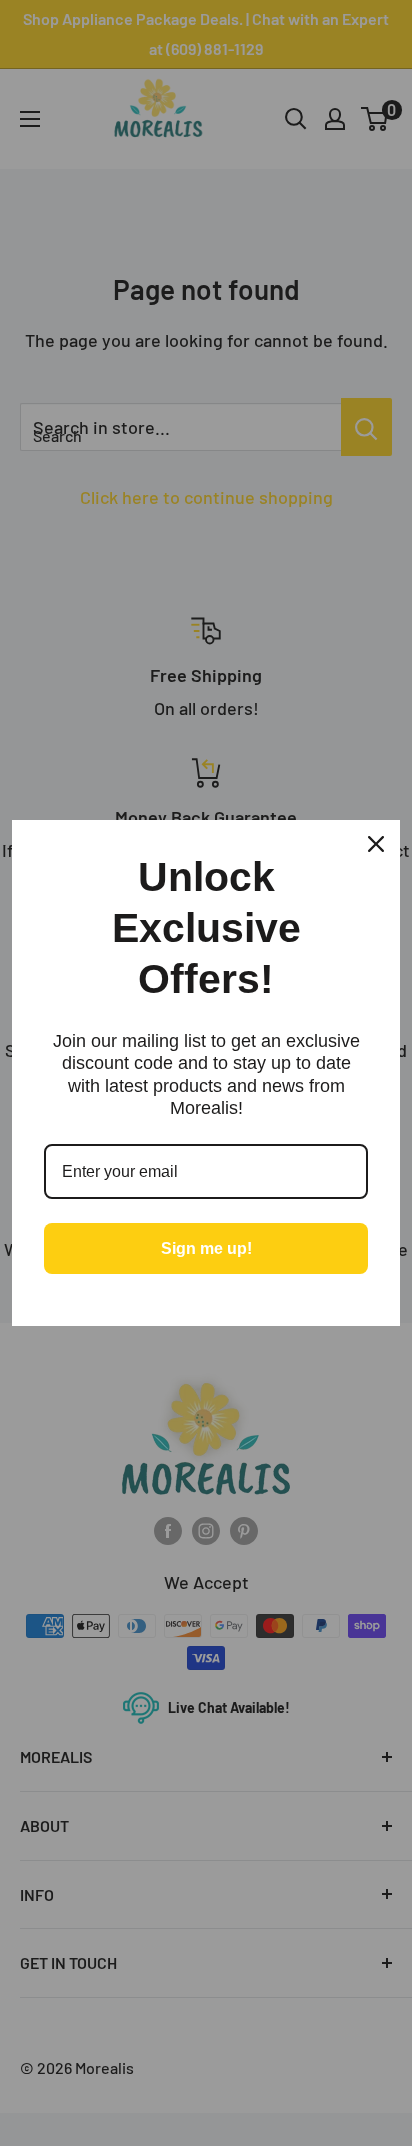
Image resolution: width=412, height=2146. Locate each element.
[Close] (376, 844)
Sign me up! (206, 1248)
